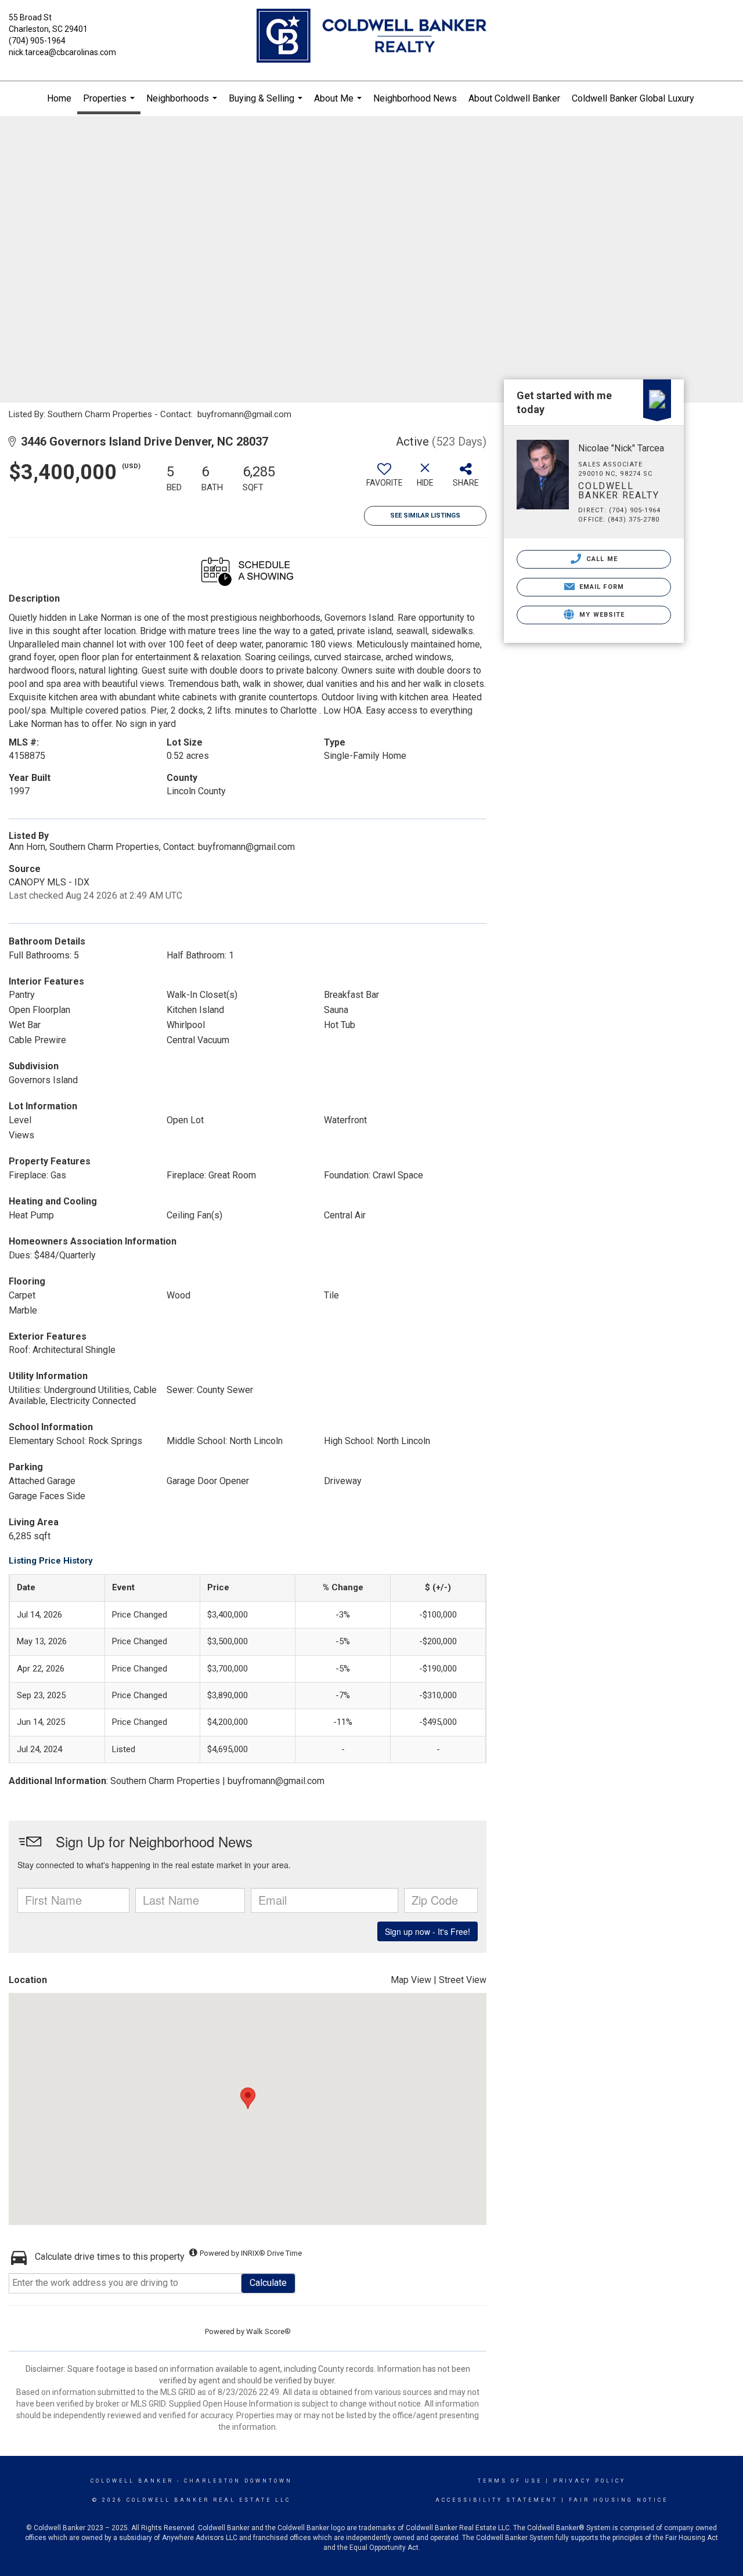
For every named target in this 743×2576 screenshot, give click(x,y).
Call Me (601, 559)
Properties (110, 104)
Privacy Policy (589, 2481)
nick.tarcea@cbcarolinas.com (62, 52)
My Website (601, 615)
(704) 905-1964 (37, 41)
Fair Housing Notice (618, 2500)
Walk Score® (268, 2331)
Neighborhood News (415, 98)
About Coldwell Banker (514, 98)
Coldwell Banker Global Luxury (633, 98)
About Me (339, 104)
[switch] (384, 479)
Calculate (268, 2283)
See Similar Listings (425, 515)
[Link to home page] (372, 37)
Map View (411, 1980)
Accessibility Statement (497, 2500)
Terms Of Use (510, 2481)
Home (59, 98)
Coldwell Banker (132, 2481)
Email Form (600, 587)
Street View (463, 1980)
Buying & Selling (267, 104)
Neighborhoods (183, 104)
